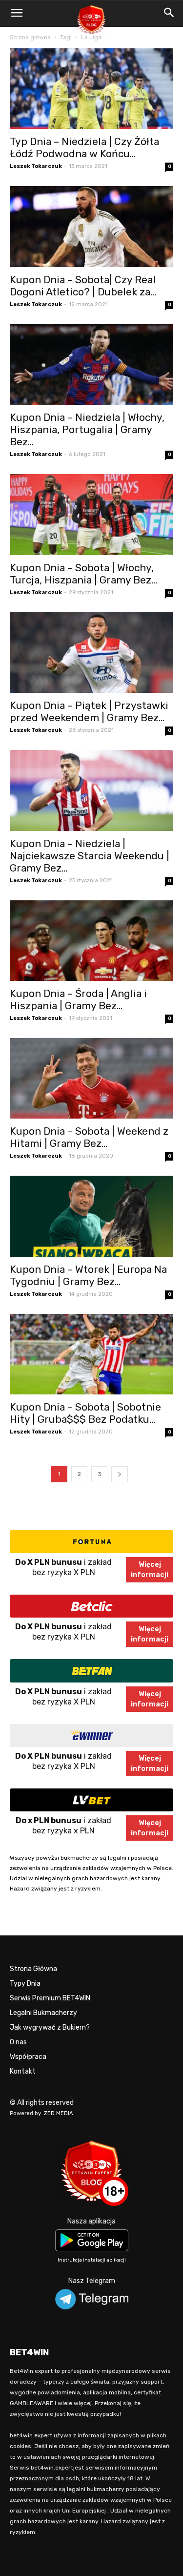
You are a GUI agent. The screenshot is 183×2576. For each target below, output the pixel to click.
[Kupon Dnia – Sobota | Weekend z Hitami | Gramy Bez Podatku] (91, 1078)
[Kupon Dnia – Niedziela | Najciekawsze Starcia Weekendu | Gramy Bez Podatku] (91, 790)
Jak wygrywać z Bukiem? (50, 2027)
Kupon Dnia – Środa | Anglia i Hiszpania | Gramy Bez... (78, 999)
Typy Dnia (25, 1984)
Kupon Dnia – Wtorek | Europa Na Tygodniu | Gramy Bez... (88, 1275)
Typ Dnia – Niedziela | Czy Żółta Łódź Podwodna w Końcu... (84, 147)
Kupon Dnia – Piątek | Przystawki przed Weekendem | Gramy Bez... (89, 711)
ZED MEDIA (59, 2113)
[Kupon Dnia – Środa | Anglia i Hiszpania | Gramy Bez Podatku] (91, 941)
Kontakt (23, 2071)
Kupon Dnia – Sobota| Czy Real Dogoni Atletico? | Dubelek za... (83, 286)
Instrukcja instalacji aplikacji (92, 2260)
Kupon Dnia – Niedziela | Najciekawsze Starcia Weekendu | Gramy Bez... (90, 856)
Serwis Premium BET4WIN (50, 1998)
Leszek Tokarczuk (36, 166)
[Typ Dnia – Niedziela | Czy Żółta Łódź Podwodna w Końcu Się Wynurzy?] (91, 89)
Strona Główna (33, 1969)
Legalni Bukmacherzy (43, 2013)
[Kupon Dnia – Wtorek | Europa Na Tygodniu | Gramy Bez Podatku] (91, 1216)
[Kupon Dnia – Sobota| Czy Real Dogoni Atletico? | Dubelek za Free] (91, 226)
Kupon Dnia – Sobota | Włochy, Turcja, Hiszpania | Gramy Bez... (83, 574)
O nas (18, 2042)
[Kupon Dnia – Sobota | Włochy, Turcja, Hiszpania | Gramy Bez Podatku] (91, 514)
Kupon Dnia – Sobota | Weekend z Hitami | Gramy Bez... (89, 1137)
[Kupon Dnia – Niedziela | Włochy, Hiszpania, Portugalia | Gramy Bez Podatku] (91, 364)
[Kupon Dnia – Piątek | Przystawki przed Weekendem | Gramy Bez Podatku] (91, 653)
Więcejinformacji (150, 1570)
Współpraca (28, 2057)
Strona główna (30, 37)
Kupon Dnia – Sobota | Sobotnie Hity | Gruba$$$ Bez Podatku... (85, 1413)
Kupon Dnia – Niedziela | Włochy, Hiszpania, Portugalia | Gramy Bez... (87, 429)
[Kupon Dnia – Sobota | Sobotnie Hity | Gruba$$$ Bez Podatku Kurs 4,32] (91, 1354)
